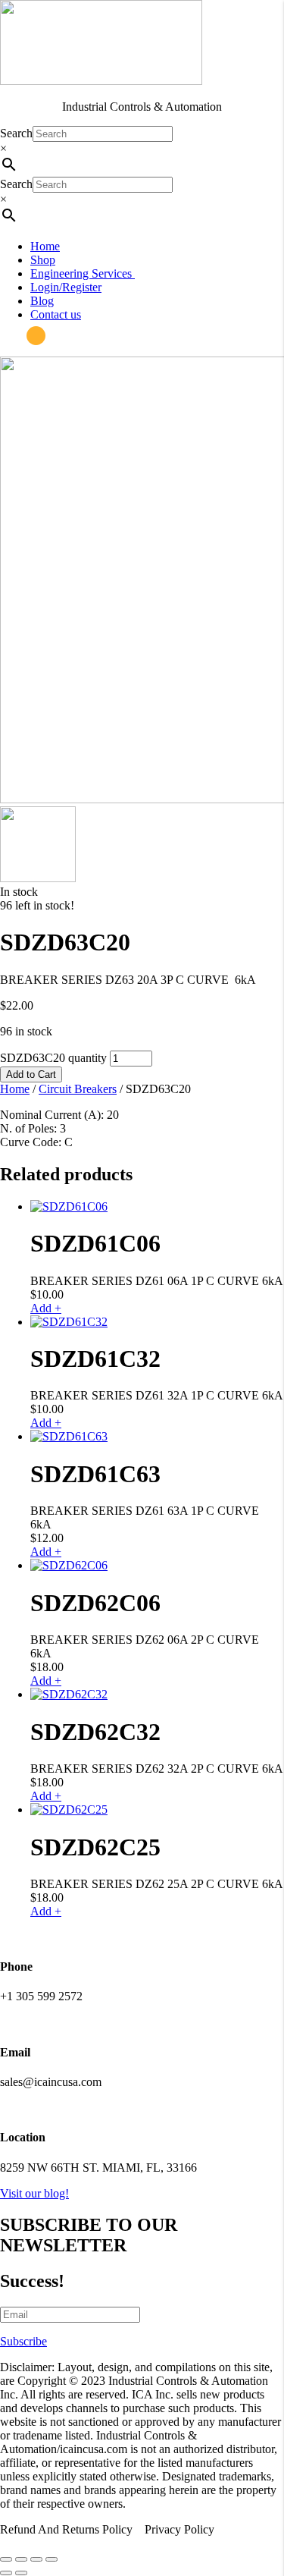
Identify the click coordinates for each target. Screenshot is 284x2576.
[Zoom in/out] (6, 2559)
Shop (43, 260)
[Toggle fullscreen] (21, 2559)
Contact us (56, 314)
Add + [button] (46, 1308)
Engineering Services (83, 273)
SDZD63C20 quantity (53, 1058)
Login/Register (66, 287)
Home (45, 246)
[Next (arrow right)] (21, 2573)
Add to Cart (31, 1074)
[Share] (36, 2559)
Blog (42, 301)
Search (16, 133)
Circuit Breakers (78, 1089)
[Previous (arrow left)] (6, 2573)
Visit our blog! (34, 2193)
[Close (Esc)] (51, 2559)
